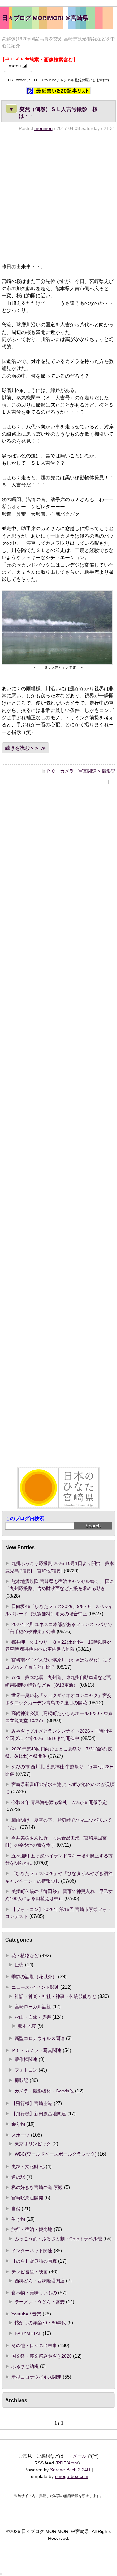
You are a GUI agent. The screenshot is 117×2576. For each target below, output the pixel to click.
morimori (44, 128)
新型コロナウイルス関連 (40, 2038)
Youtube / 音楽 (26, 2314)
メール (80, 2456)
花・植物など (25, 1956)
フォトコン (26, 2070)
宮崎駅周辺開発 (27, 2198)
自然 (16, 2209)
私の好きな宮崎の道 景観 (37, 2187)
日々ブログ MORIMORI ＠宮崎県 (45, 18)
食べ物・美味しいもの (34, 2293)
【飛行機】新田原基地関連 (39, 2114)
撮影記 (21, 2080)
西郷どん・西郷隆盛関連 (40, 2281)
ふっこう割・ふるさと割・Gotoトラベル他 (58, 2239)
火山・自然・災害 (33, 2017)
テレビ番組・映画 (30, 2272)
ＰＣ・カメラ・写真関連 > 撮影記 (81, 771)
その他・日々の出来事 (34, 2345)
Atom (73, 2463)
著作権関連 (26, 2059)
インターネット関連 (32, 2251)
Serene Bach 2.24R (70, 2470)
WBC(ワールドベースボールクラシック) (56, 2154)
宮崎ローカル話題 (33, 2007)
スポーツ (20, 2135)
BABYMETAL (28, 2333)
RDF (62, 2463)
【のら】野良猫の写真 (34, 2261)
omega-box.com (72, 2476)
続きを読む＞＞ (22, 748)
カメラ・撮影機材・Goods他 (44, 2091)
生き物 (18, 2219)
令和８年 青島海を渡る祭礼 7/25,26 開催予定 (59, 1802)
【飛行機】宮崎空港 (32, 2103)
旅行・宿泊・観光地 (32, 2229)
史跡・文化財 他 (28, 2167)
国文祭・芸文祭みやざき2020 (42, 2356)
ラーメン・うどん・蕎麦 (40, 2302)
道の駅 (18, 2177)
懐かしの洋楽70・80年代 (40, 2323)
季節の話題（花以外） (34, 1977)
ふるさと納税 (25, 2366)
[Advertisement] (58, 197)
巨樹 (19, 1965)
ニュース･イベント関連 (35, 1987)
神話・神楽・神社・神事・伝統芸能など (56, 1996)
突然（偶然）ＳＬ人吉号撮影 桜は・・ (53, 112)
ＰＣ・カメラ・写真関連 (36, 2050)
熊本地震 (27, 2026)
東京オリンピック (33, 2144)
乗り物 (18, 2124)
